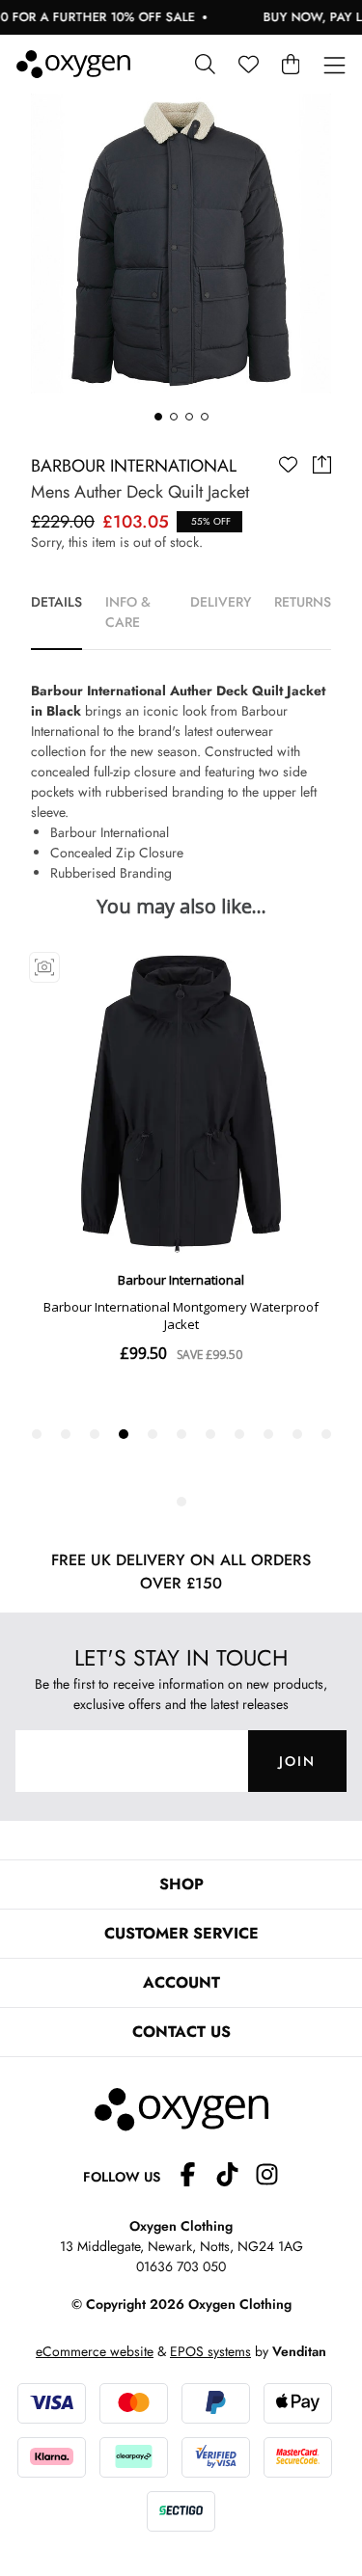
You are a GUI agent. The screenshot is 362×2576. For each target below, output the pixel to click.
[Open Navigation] (334, 66)
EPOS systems (210, 2351)
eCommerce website (95, 2351)
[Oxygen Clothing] (73, 64)
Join (297, 1761)
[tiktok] (235, 2177)
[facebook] (195, 2177)
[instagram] (267, 2177)
